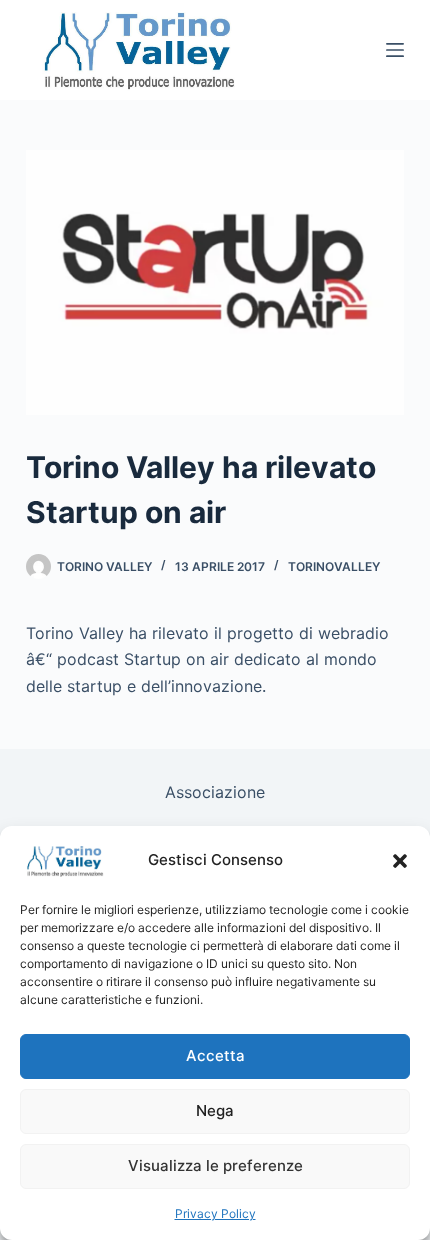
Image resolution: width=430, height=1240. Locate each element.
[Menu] (395, 50)
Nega (215, 1110)
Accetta (215, 1055)
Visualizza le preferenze (215, 1165)
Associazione (215, 792)
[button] (400, 861)
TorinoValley (334, 566)
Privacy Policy (215, 1213)
